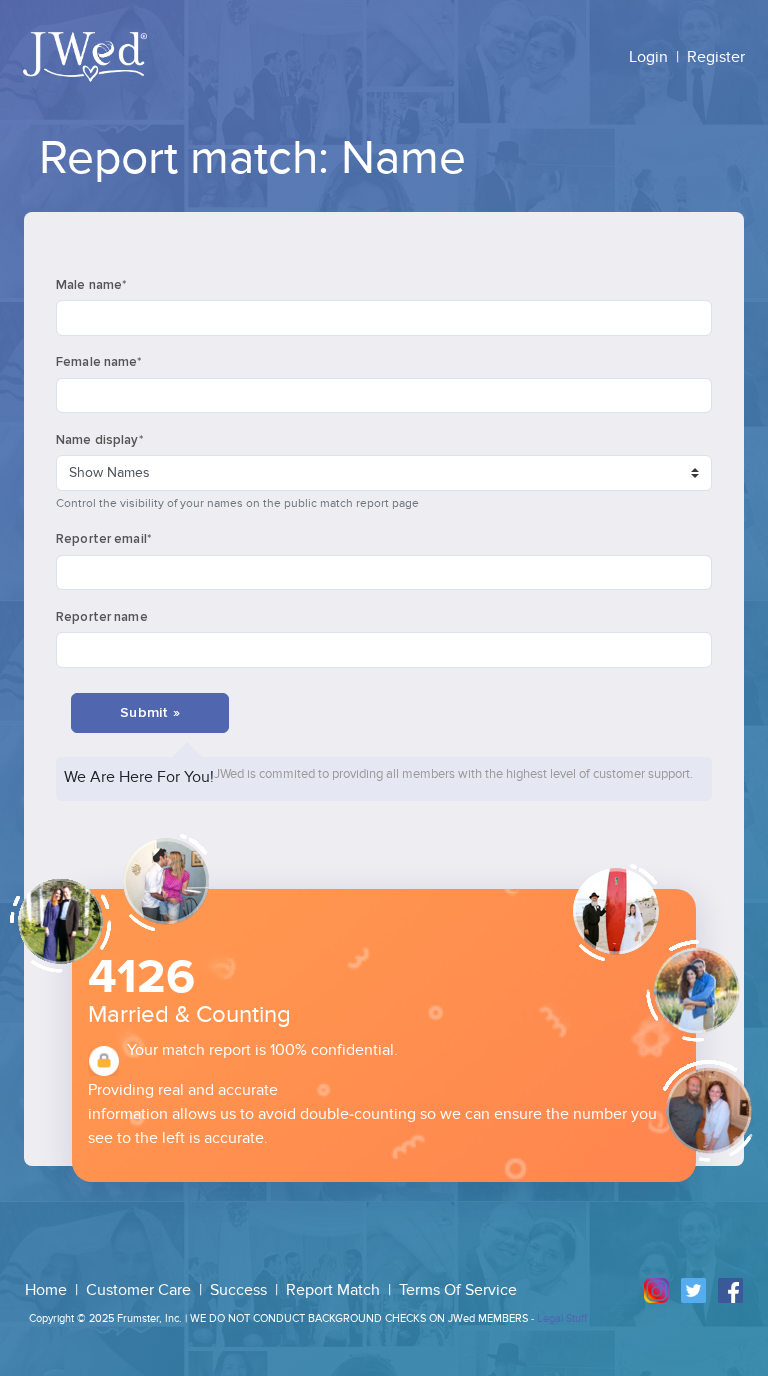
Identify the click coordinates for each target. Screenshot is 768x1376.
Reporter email (103, 539)
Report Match (335, 1290)
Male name (91, 285)
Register (716, 57)
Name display (99, 440)
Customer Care (140, 1290)
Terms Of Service (458, 1290)
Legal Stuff (562, 1318)
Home (48, 1290)
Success (240, 1290)
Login (648, 57)
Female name (99, 362)
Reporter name (102, 617)
